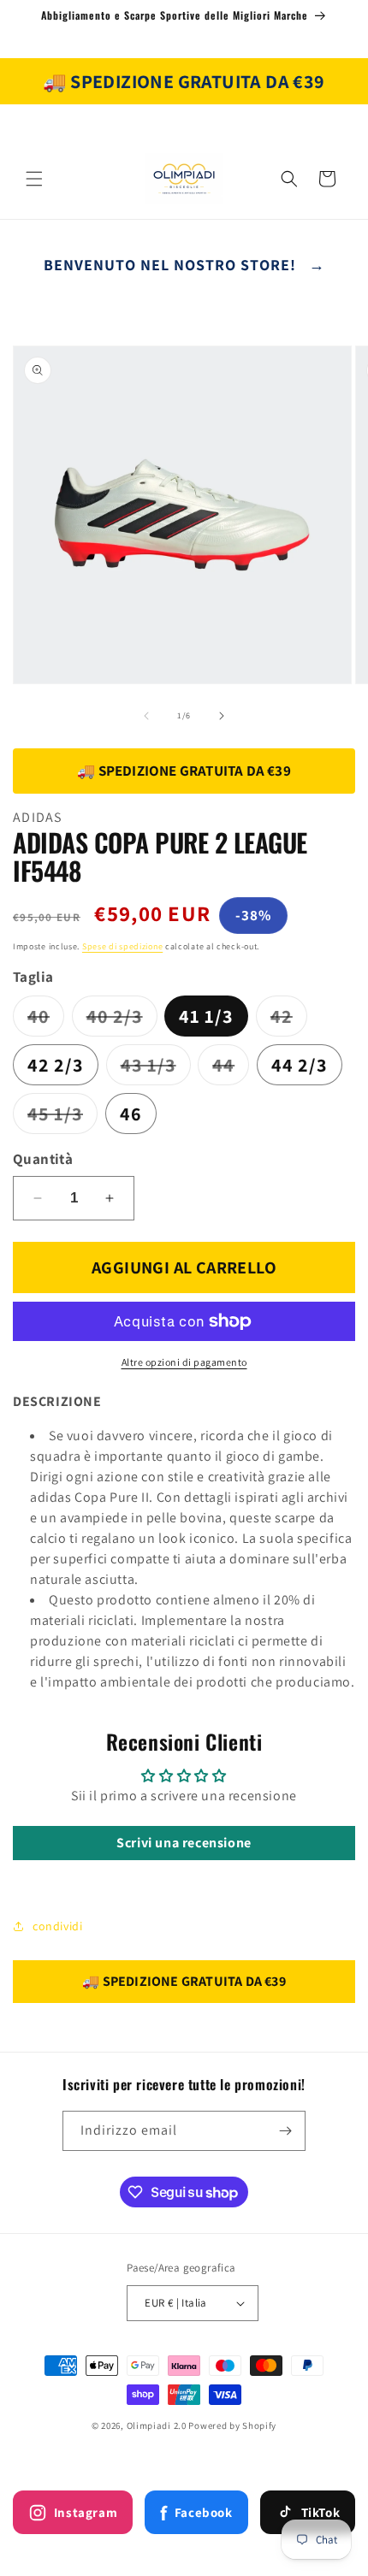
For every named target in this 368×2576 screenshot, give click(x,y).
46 (131, 1114)
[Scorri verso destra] (222, 716)
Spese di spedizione (122, 946)
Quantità (43, 1159)
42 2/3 (56, 1065)
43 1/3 (156, 1069)
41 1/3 (206, 1016)
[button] (34, 179)
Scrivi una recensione (184, 1843)
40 (46, 1020)
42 (289, 1020)
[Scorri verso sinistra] (146, 716)
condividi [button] (57, 1926)
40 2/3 (122, 1020)
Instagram (86, 2512)
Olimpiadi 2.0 (157, 2425)
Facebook (196, 2513)
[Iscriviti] (286, 2131)
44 (231, 1069)
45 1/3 (62, 1117)
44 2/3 (300, 1065)
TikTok (321, 2512)
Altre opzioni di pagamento (184, 1362)
